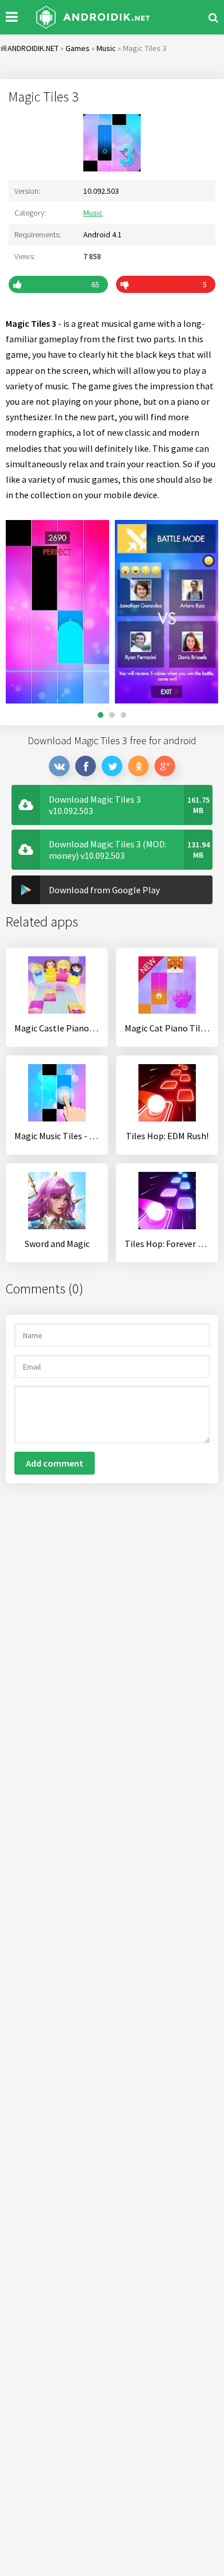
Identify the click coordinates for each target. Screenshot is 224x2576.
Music (93, 213)
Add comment (55, 1463)
